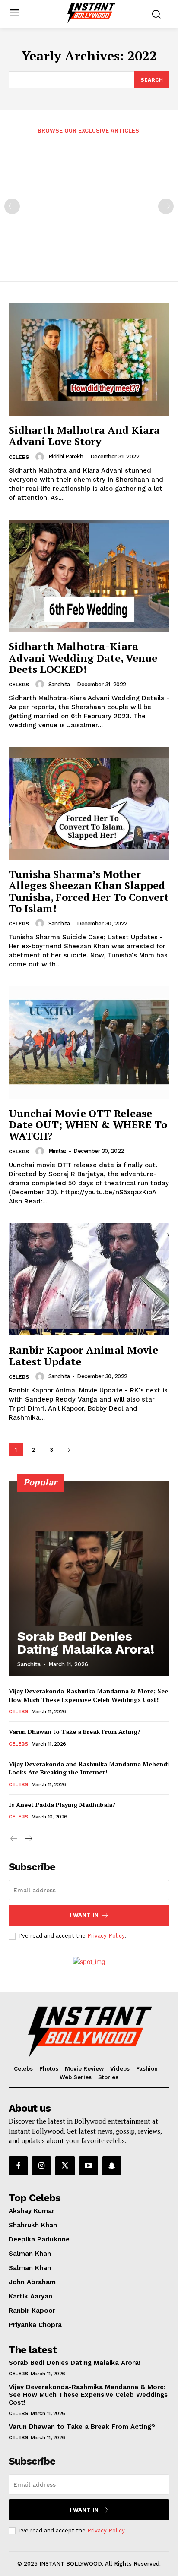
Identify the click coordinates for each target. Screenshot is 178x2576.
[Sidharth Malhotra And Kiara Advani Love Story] (89, 360)
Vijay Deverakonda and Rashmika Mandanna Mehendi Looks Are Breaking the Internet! (89, 1768)
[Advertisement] (89, 202)
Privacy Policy (106, 1936)
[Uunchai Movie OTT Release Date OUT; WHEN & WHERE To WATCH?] (89, 1042)
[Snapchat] (112, 2166)
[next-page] (69, 1450)
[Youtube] (89, 2166)
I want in (84, 1915)
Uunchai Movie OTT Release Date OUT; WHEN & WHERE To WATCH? (88, 1125)
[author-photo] (41, 457)
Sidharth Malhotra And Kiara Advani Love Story (84, 436)
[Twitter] (65, 2166)
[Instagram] (41, 2166)
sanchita (59, 684)
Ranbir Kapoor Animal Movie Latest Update (83, 1355)
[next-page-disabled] (166, 206)
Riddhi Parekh (66, 456)
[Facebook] (18, 2166)
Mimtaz (57, 1151)
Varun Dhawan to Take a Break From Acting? (75, 1732)
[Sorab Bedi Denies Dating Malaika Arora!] (89, 1578)
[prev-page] (12, 206)
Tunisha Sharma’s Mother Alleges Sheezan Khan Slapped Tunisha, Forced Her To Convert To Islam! (89, 891)
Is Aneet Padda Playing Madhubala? (62, 1804)
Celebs (19, 457)
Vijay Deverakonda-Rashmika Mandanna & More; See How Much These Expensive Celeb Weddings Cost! (88, 1695)
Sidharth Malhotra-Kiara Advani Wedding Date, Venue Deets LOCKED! (83, 658)
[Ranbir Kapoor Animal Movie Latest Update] (89, 1279)
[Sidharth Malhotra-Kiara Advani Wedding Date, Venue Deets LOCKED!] (89, 576)
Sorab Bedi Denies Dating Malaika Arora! (86, 1643)
